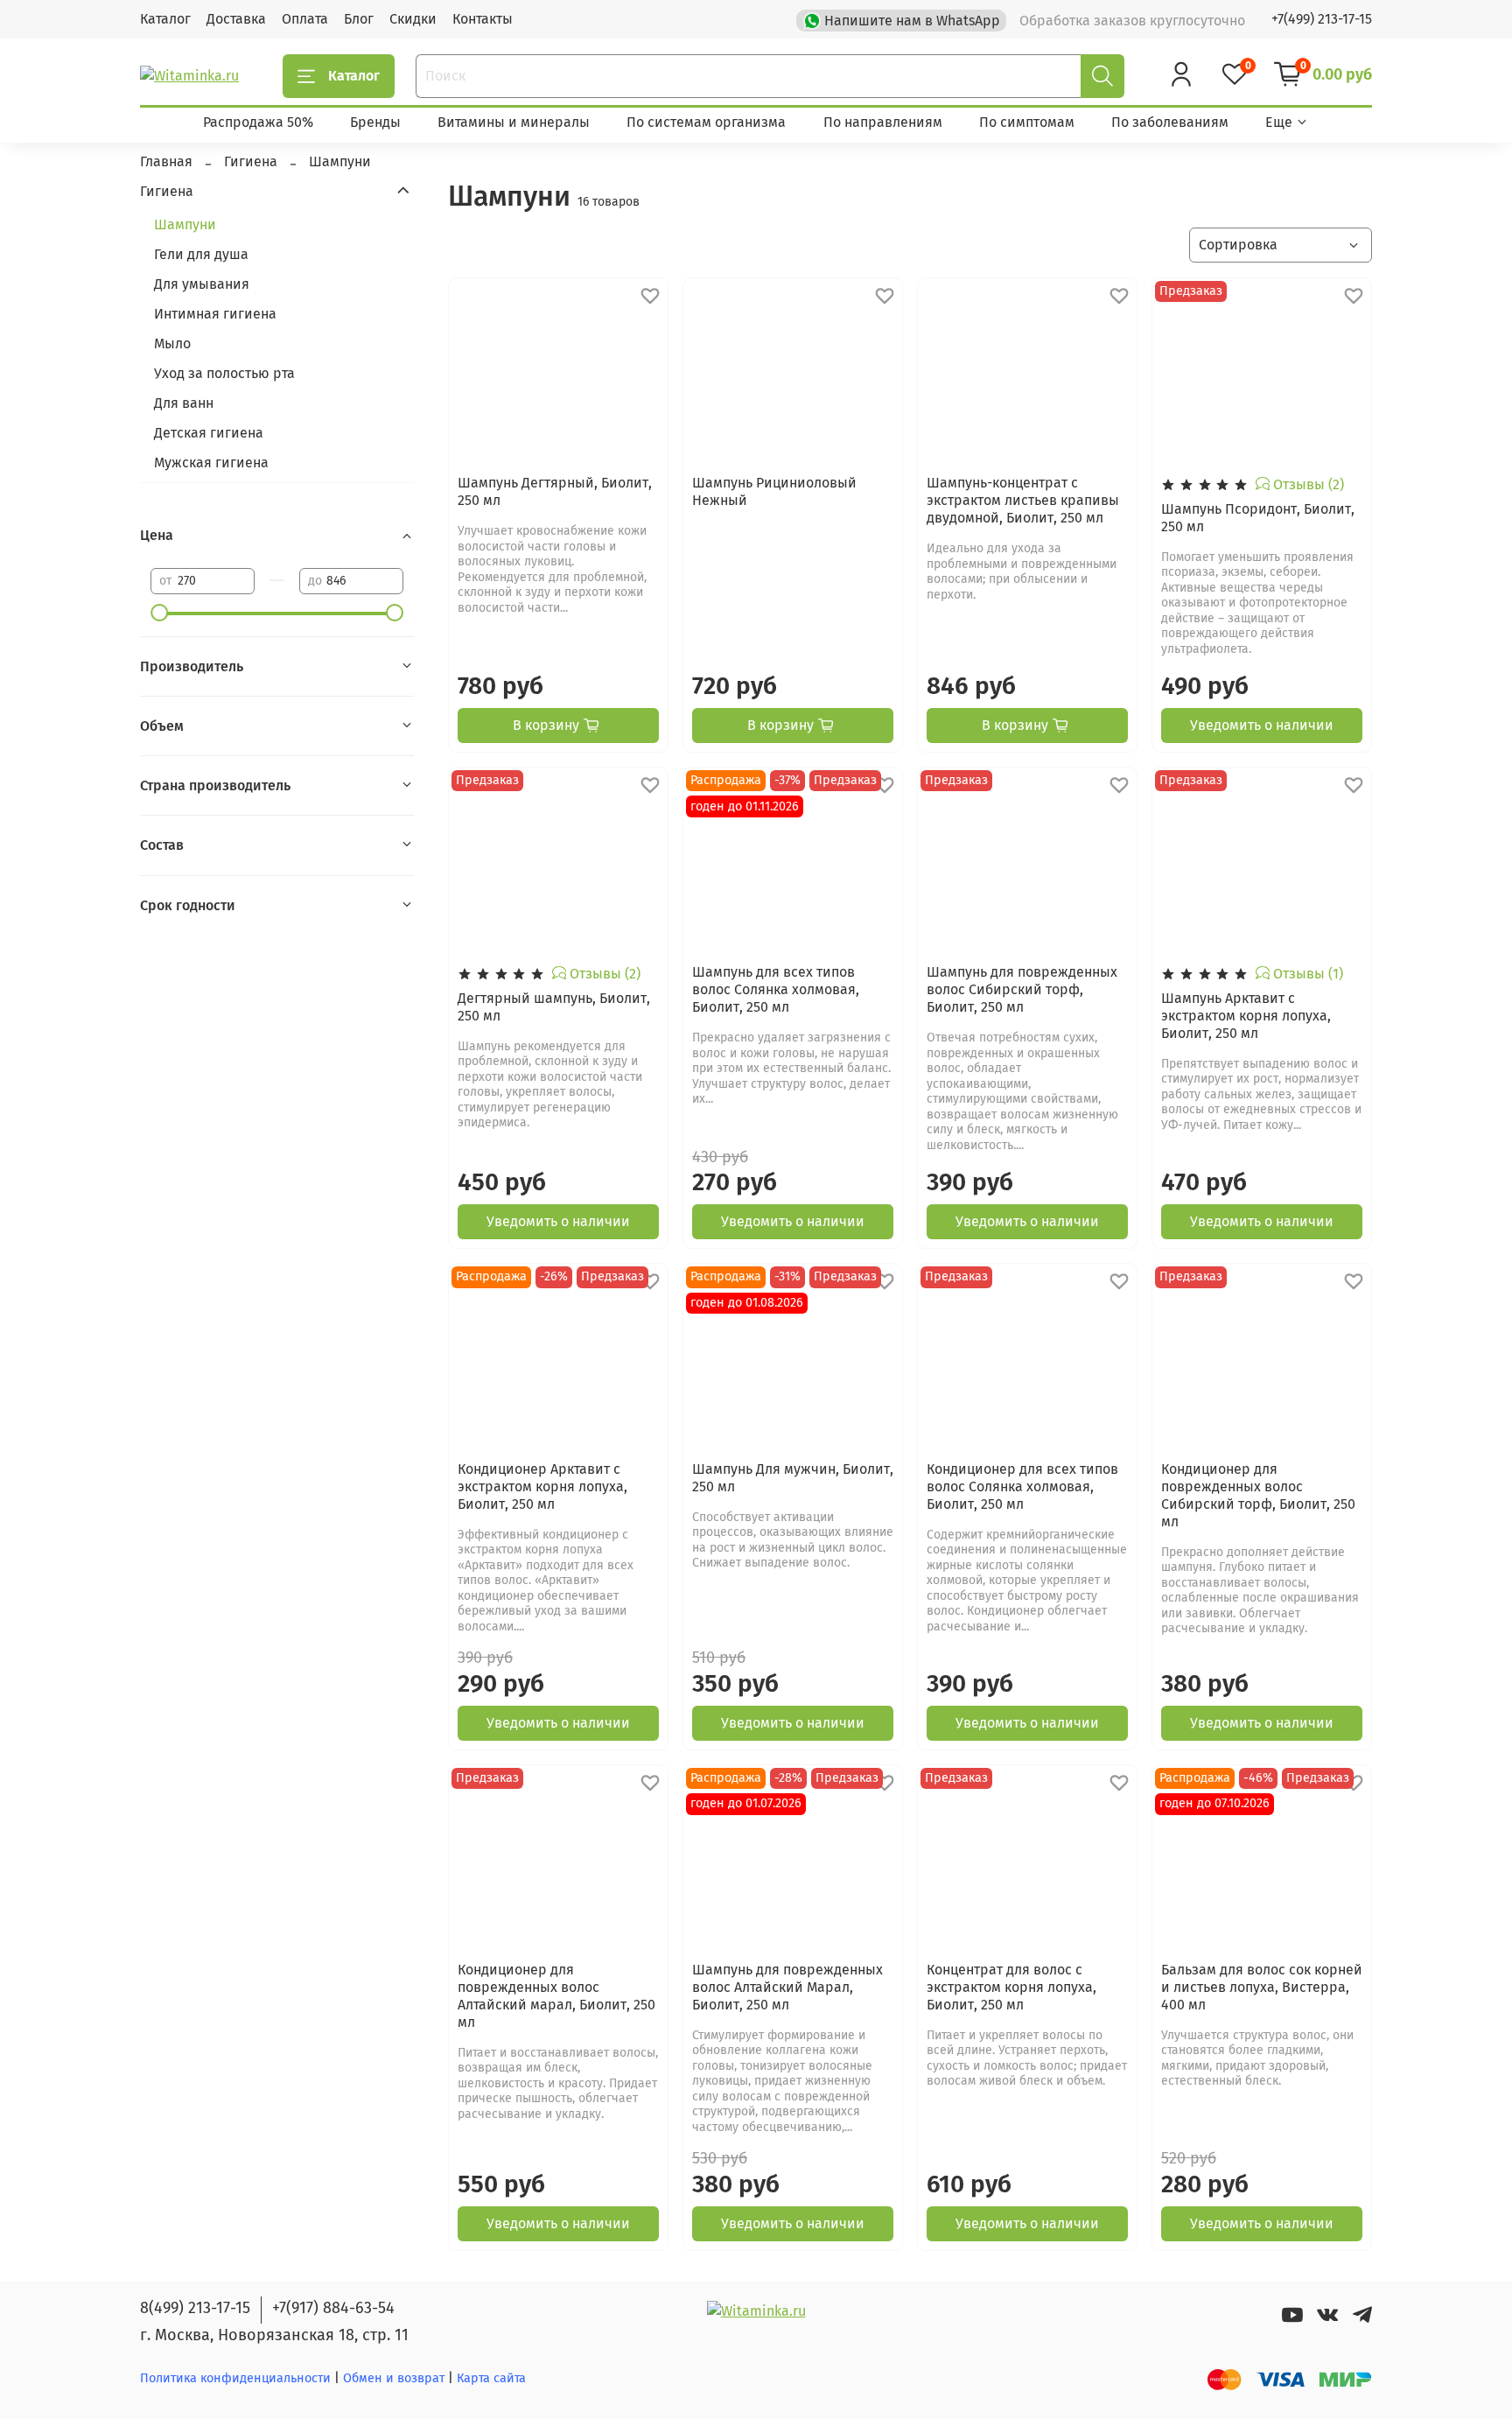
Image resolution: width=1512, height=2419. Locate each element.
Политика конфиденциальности (235, 2378)
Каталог (165, 19)
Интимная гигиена (215, 314)
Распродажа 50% (258, 122)
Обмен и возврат (395, 2378)
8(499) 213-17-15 (195, 2308)
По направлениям (883, 122)
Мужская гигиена (211, 463)
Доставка (236, 19)
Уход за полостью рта (224, 373)
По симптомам (1027, 122)
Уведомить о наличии (1262, 725)
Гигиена (167, 190)
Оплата (305, 19)
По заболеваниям (1170, 122)
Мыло (172, 344)
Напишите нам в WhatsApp (912, 21)
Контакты (483, 19)
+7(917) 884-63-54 (333, 2308)
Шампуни (185, 224)
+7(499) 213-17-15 (1322, 19)
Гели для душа (201, 254)
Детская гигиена (209, 433)
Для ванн (184, 403)
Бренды (375, 122)
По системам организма (706, 122)
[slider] (159, 613)
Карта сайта (491, 2378)
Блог (359, 19)
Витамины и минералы (514, 122)
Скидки (413, 19)
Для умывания (202, 284)
